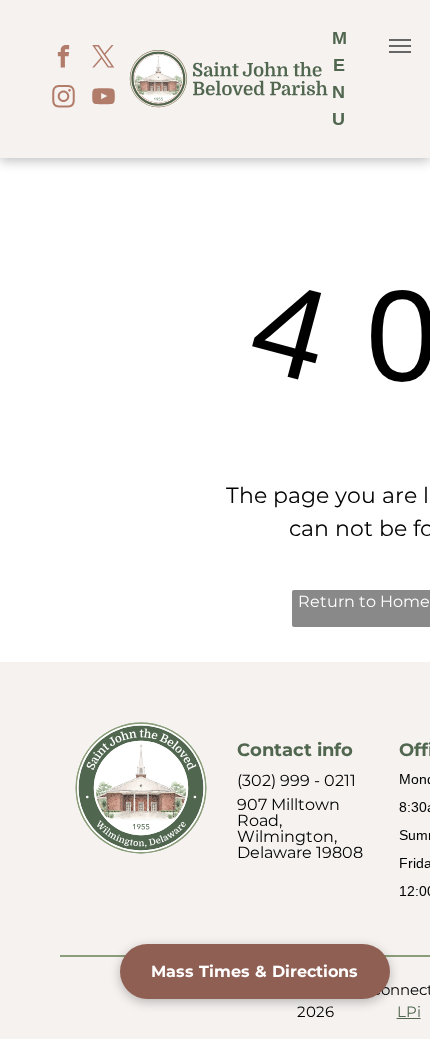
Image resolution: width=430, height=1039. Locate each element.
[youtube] (103, 99)
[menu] (400, 46)
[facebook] (63, 59)
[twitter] (103, 59)
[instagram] (63, 99)
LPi (409, 1011)
